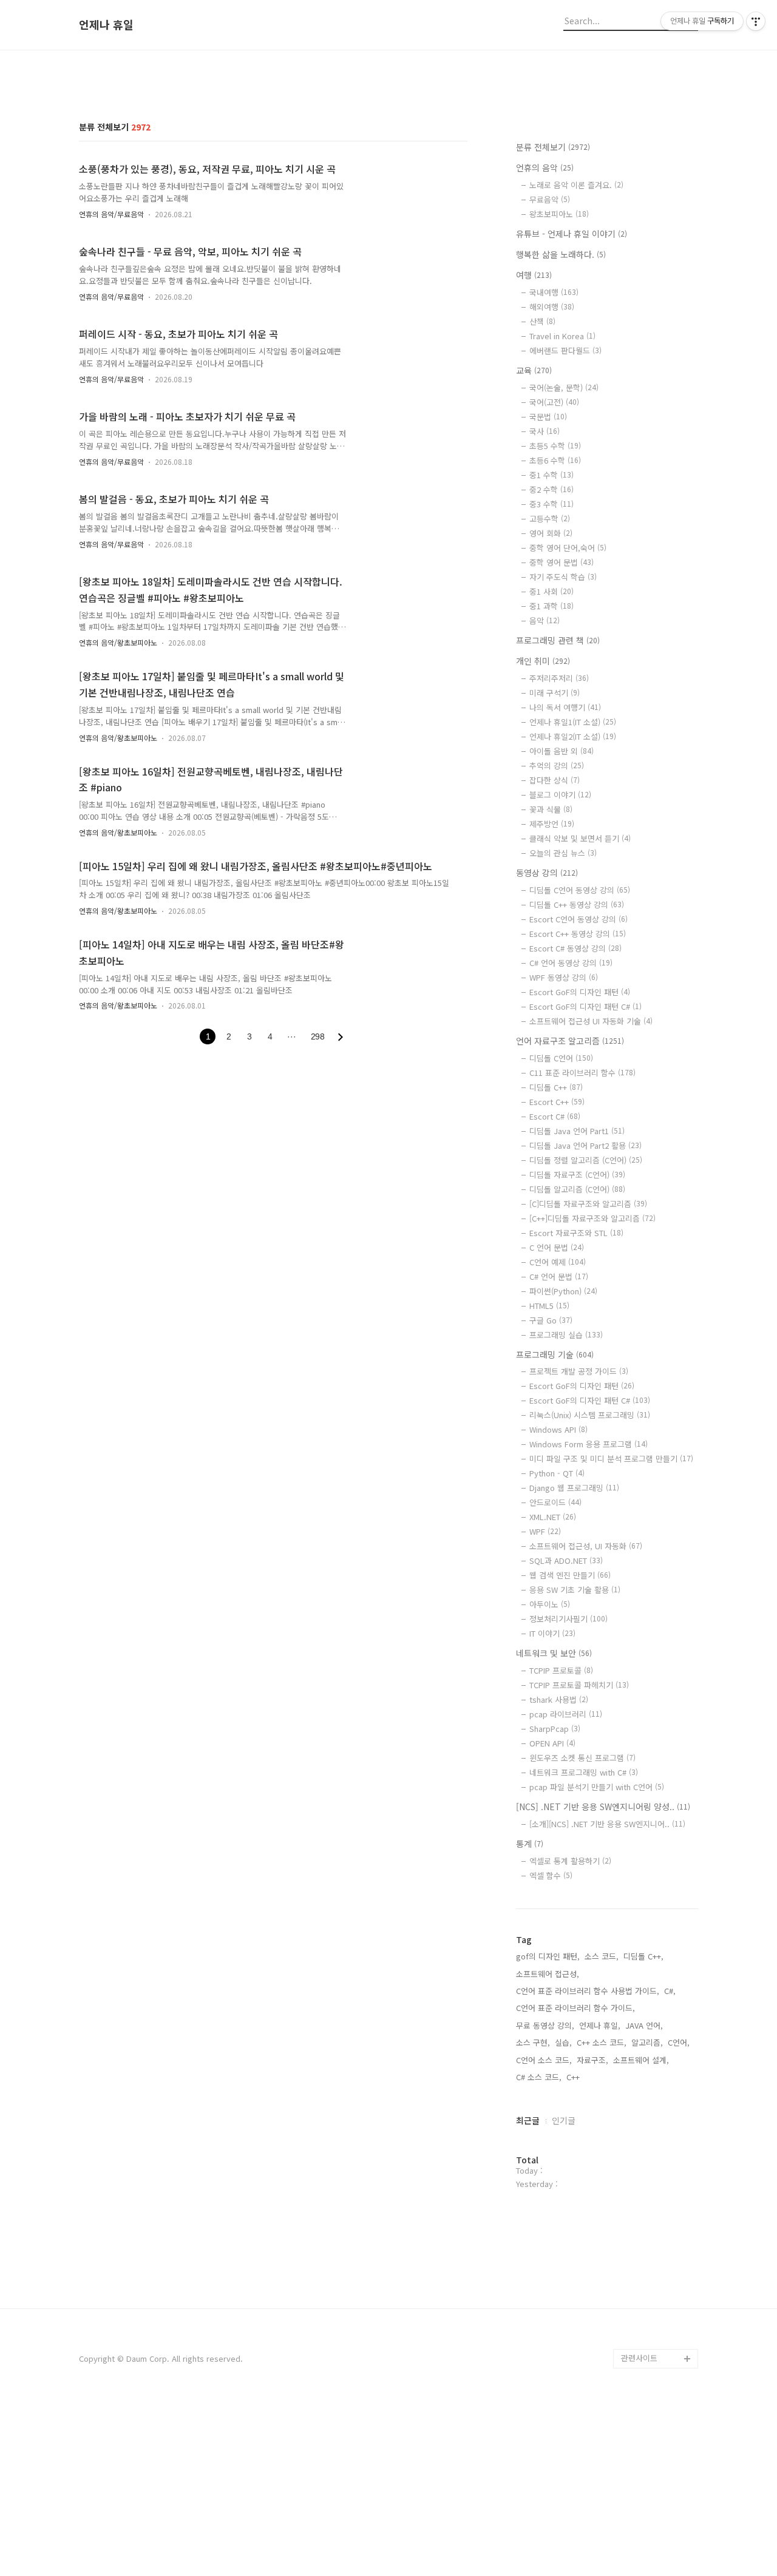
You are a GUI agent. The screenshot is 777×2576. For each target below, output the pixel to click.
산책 (542, 321)
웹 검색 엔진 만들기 (570, 1575)
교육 (534, 370)
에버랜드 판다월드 (565, 350)
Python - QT (557, 1473)
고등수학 (550, 519)
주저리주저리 (559, 678)
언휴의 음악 (545, 167)
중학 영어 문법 (562, 562)
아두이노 (550, 1604)
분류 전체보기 (553, 147)
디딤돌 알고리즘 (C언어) (577, 1189)
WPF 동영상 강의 (564, 977)
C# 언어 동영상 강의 (571, 963)
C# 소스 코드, (539, 2077)
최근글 (528, 2120)
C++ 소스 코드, (602, 2042)
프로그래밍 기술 (555, 1354)
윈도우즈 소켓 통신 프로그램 (582, 1758)
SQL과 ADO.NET (566, 1560)
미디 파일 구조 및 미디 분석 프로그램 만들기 (611, 1459)
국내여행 (554, 292)
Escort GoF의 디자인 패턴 (580, 992)
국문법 (548, 417)
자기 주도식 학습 (563, 577)
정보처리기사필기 (568, 1619)
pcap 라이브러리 (566, 1714)
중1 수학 (551, 475)
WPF (545, 1531)
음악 (545, 620)
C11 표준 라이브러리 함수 (582, 1073)
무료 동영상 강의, (545, 2025)
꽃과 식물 (551, 809)
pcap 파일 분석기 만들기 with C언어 (597, 1787)
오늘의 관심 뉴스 (563, 853)
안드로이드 (555, 1502)
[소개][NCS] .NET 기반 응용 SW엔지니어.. (607, 1824)
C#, (670, 1991)
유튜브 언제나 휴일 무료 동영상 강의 (658, 2310)
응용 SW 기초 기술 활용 (575, 1590)
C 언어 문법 (557, 1247)
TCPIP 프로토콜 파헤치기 (579, 1685)
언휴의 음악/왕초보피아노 (118, 642)
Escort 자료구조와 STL (576, 1233)
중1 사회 (551, 591)
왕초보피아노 (559, 214)
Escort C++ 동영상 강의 (578, 934)
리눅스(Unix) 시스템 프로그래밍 (590, 1415)
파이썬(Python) (563, 1291)
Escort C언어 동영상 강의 (579, 919)
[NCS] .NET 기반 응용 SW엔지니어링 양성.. (603, 1807)
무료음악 (550, 199)
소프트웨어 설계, (641, 2060)
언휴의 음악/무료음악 (111, 214)
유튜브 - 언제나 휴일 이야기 (572, 234)
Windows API (558, 1429)
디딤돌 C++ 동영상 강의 (577, 904)
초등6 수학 (555, 460)
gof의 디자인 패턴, (548, 1956)
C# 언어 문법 (559, 1276)
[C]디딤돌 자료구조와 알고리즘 (588, 1204)
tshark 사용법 (559, 1699)
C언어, (679, 2042)
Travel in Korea (562, 336)
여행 (534, 275)
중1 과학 (551, 606)
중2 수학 (551, 489)
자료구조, (592, 2060)
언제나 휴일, (600, 2025)
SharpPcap (555, 1729)
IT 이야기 (552, 1633)
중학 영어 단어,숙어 (568, 548)
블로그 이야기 (560, 795)
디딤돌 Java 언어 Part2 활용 (585, 1145)
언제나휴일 (640, 2339)
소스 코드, (602, 1956)
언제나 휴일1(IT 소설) (573, 722)
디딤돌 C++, (643, 1956)
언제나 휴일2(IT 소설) (573, 736)
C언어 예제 (558, 1262)
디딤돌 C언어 (561, 1058)
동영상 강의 (547, 873)
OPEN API (552, 1743)
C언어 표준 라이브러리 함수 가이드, (575, 2008)
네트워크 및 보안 (554, 1653)
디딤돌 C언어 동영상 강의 (580, 890)
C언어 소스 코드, (544, 2060)
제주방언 (552, 824)
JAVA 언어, (644, 2025)
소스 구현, (533, 2042)
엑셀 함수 (551, 1875)
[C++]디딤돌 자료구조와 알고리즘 (592, 1218)
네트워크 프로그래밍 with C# (584, 1772)
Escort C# (555, 1116)
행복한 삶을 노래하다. (561, 254)
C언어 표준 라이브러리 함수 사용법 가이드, (588, 1991)
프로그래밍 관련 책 (558, 640)
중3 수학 (551, 504)
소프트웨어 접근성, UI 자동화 (586, 1546)
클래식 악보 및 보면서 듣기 (580, 838)
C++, (574, 2077)
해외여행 (552, 307)
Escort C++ (557, 1102)
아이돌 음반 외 (562, 751)
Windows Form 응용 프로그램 (589, 1444)
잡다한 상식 (555, 780)
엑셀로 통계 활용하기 (570, 1861)
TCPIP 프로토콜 (561, 1670)
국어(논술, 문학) (564, 387)
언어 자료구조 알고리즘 (570, 1041)
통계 (530, 1844)
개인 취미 (543, 661)
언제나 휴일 (106, 25)
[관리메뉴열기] (756, 21)
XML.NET (553, 1517)
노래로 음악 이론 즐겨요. (576, 185)
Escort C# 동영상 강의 (575, 948)
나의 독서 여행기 (565, 707)
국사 (545, 431)
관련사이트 (639, 2358)
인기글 (564, 2120)
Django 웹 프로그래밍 (574, 1488)
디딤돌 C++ (556, 1087)
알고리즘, (647, 2042)
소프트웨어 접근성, (548, 1974)
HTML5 (549, 1306)
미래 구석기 (555, 693)
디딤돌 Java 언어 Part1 (577, 1131)
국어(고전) (554, 402)
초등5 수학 (555, 446)
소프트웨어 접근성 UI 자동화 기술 (591, 1021)
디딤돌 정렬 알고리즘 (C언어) (586, 1160)
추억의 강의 (557, 766)
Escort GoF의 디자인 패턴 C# (585, 1006)
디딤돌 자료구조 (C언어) (577, 1175)
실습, (563, 2042)
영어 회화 (551, 533)
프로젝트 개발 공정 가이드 (579, 1371)
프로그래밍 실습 (566, 1335)
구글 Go (551, 1320)
